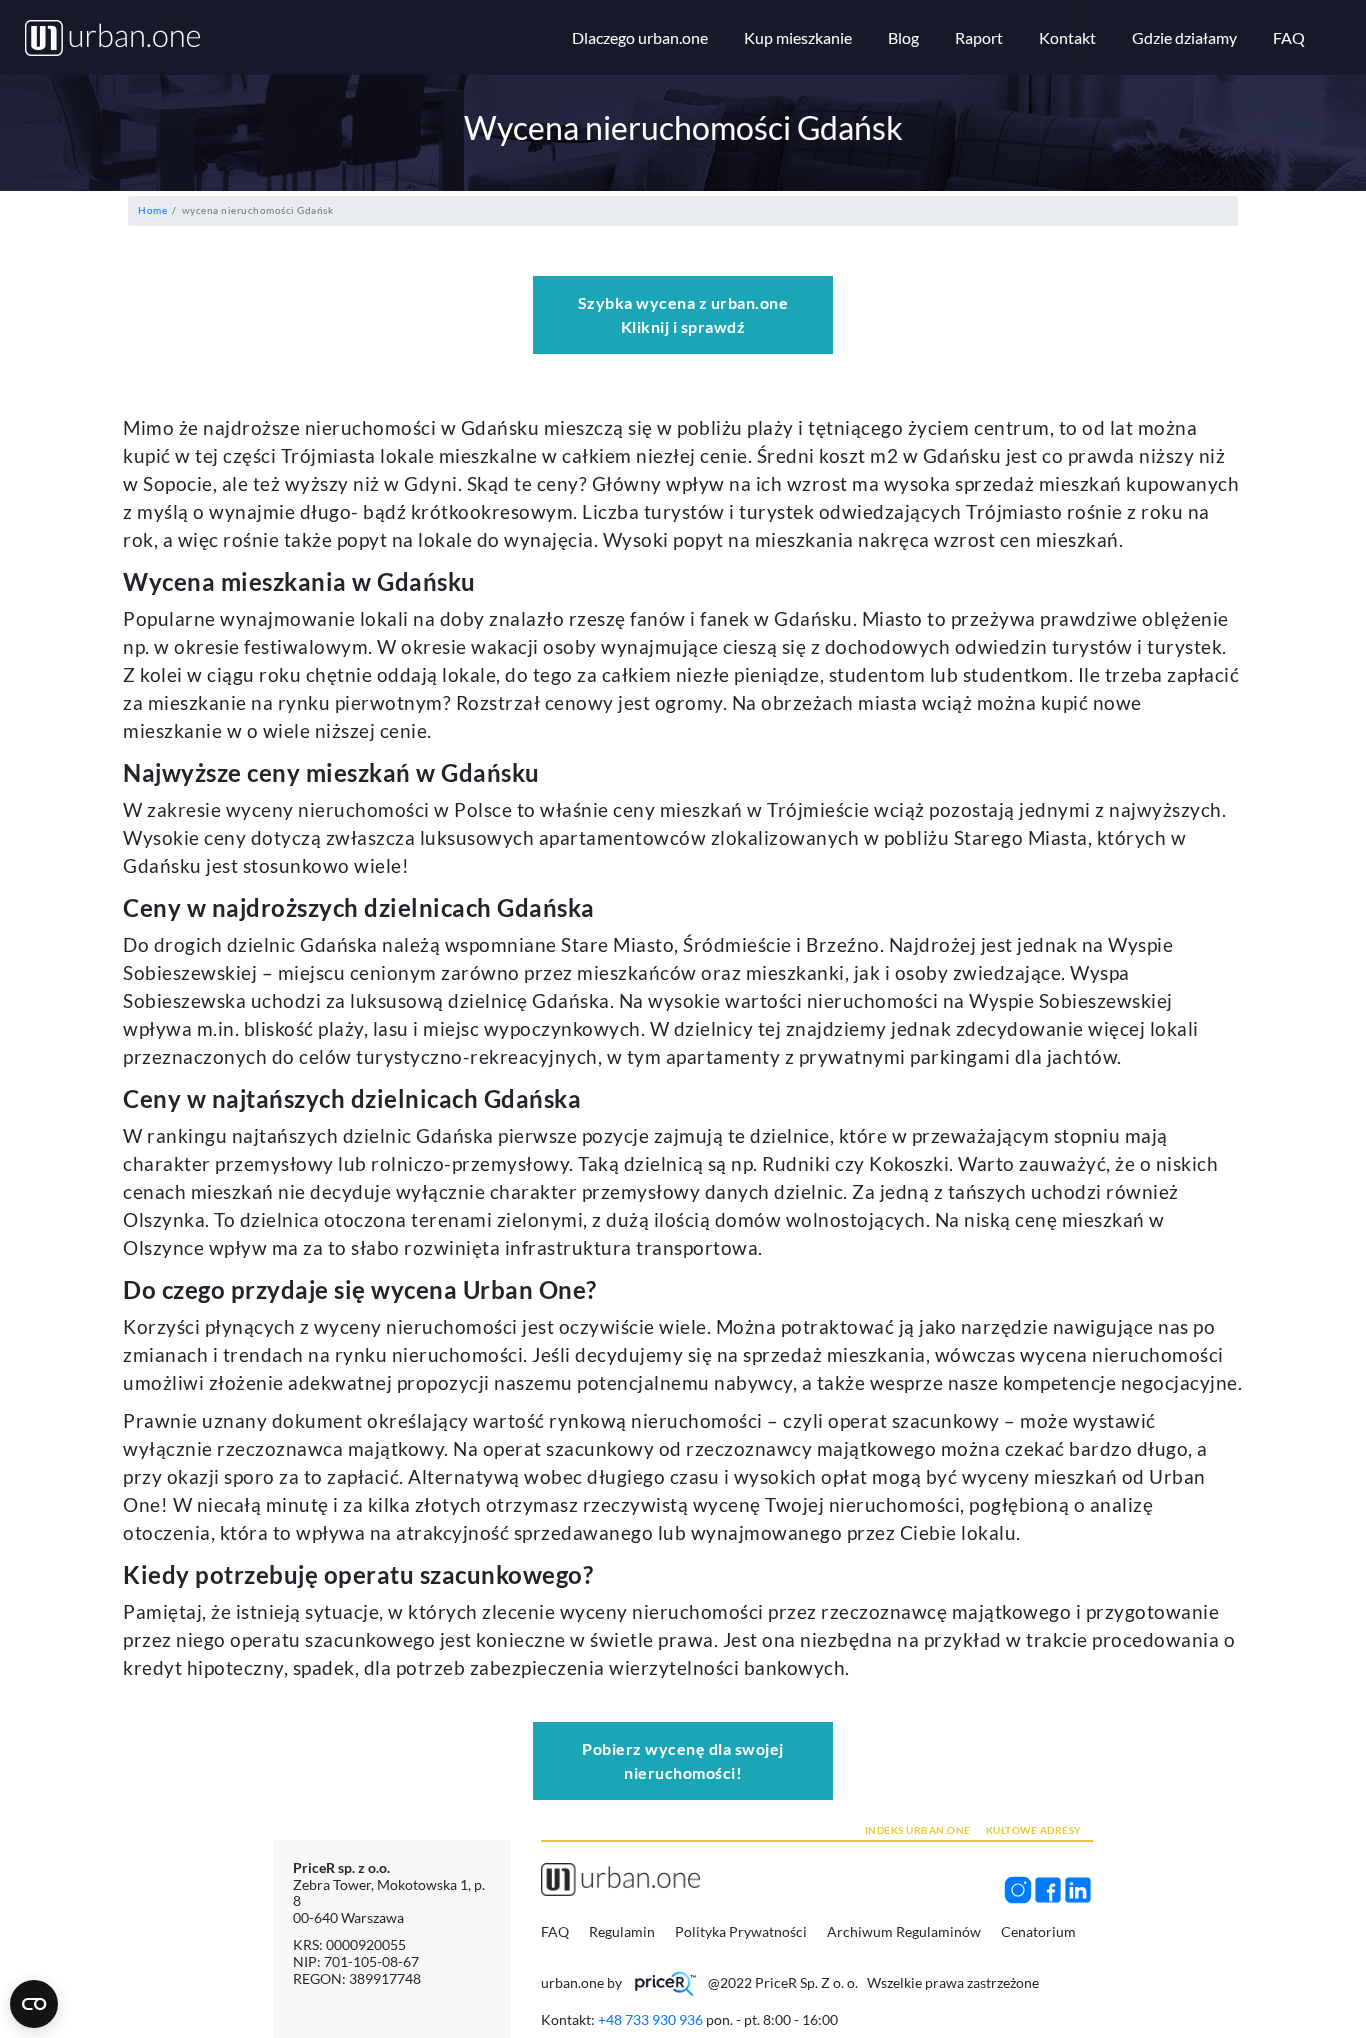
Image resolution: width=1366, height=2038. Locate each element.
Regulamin (623, 1931)
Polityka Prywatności (742, 1931)
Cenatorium (1038, 1931)
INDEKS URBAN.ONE (918, 1830)
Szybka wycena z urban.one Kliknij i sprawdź (683, 314)
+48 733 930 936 (650, 2019)
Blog (903, 37)
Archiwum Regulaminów (905, 1931)
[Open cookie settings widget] (34, 2004)
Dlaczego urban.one (640, 37)
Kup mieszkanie (798, 37)
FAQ (555, 1931)
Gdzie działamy (1184, 37)
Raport (979, 37)
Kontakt (1067, 37)
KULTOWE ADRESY (1034, 1830)
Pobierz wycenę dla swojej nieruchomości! (683, 1760)
